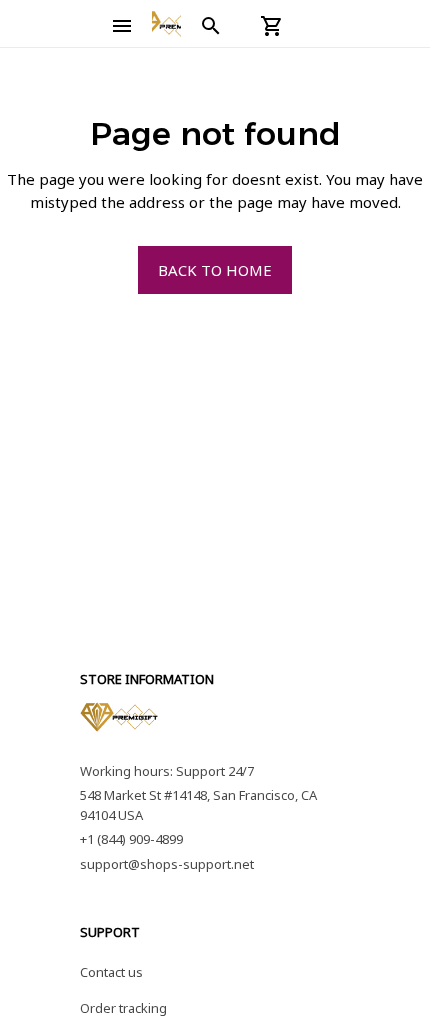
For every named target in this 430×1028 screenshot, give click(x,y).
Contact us (111, 972)
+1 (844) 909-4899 (131, 839)
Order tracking (123, 1008)
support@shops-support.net (167, 864)
